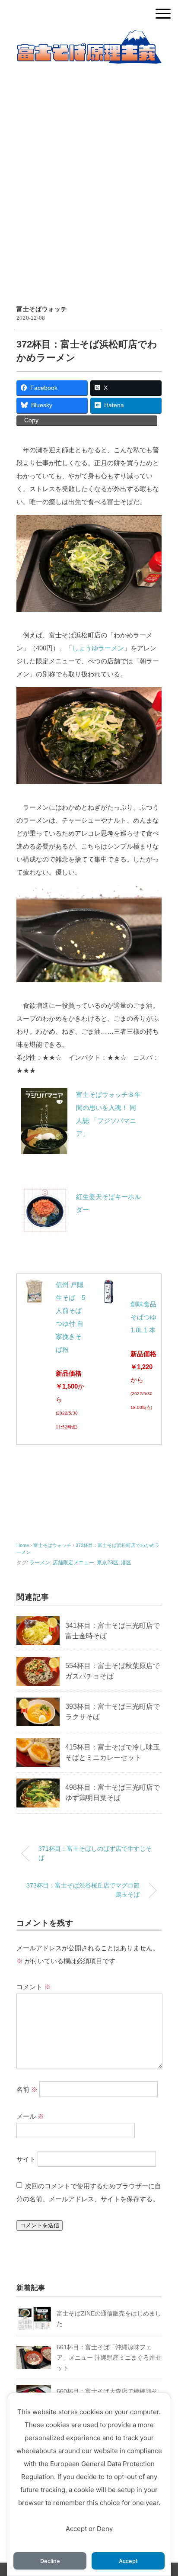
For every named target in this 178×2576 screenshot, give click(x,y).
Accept (128, 2561)
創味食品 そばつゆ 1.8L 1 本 (143, 1317)
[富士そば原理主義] (89, 37)
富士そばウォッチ (42, 309)
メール (30, 2116)
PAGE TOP (164, 2492)
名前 (27, 2089)
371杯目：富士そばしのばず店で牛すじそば (95, 1853)
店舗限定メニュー (73, 1563)
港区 (126, 1563)
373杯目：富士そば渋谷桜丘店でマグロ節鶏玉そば (83, 1890)
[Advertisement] (89, 174)
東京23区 (108, 1563)
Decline (50, 2561)
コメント (33, 1987)
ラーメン (40, 1563)
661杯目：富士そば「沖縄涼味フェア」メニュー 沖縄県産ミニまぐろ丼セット (109, 2357)
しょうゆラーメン (98, 648)
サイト (26, 2159)
